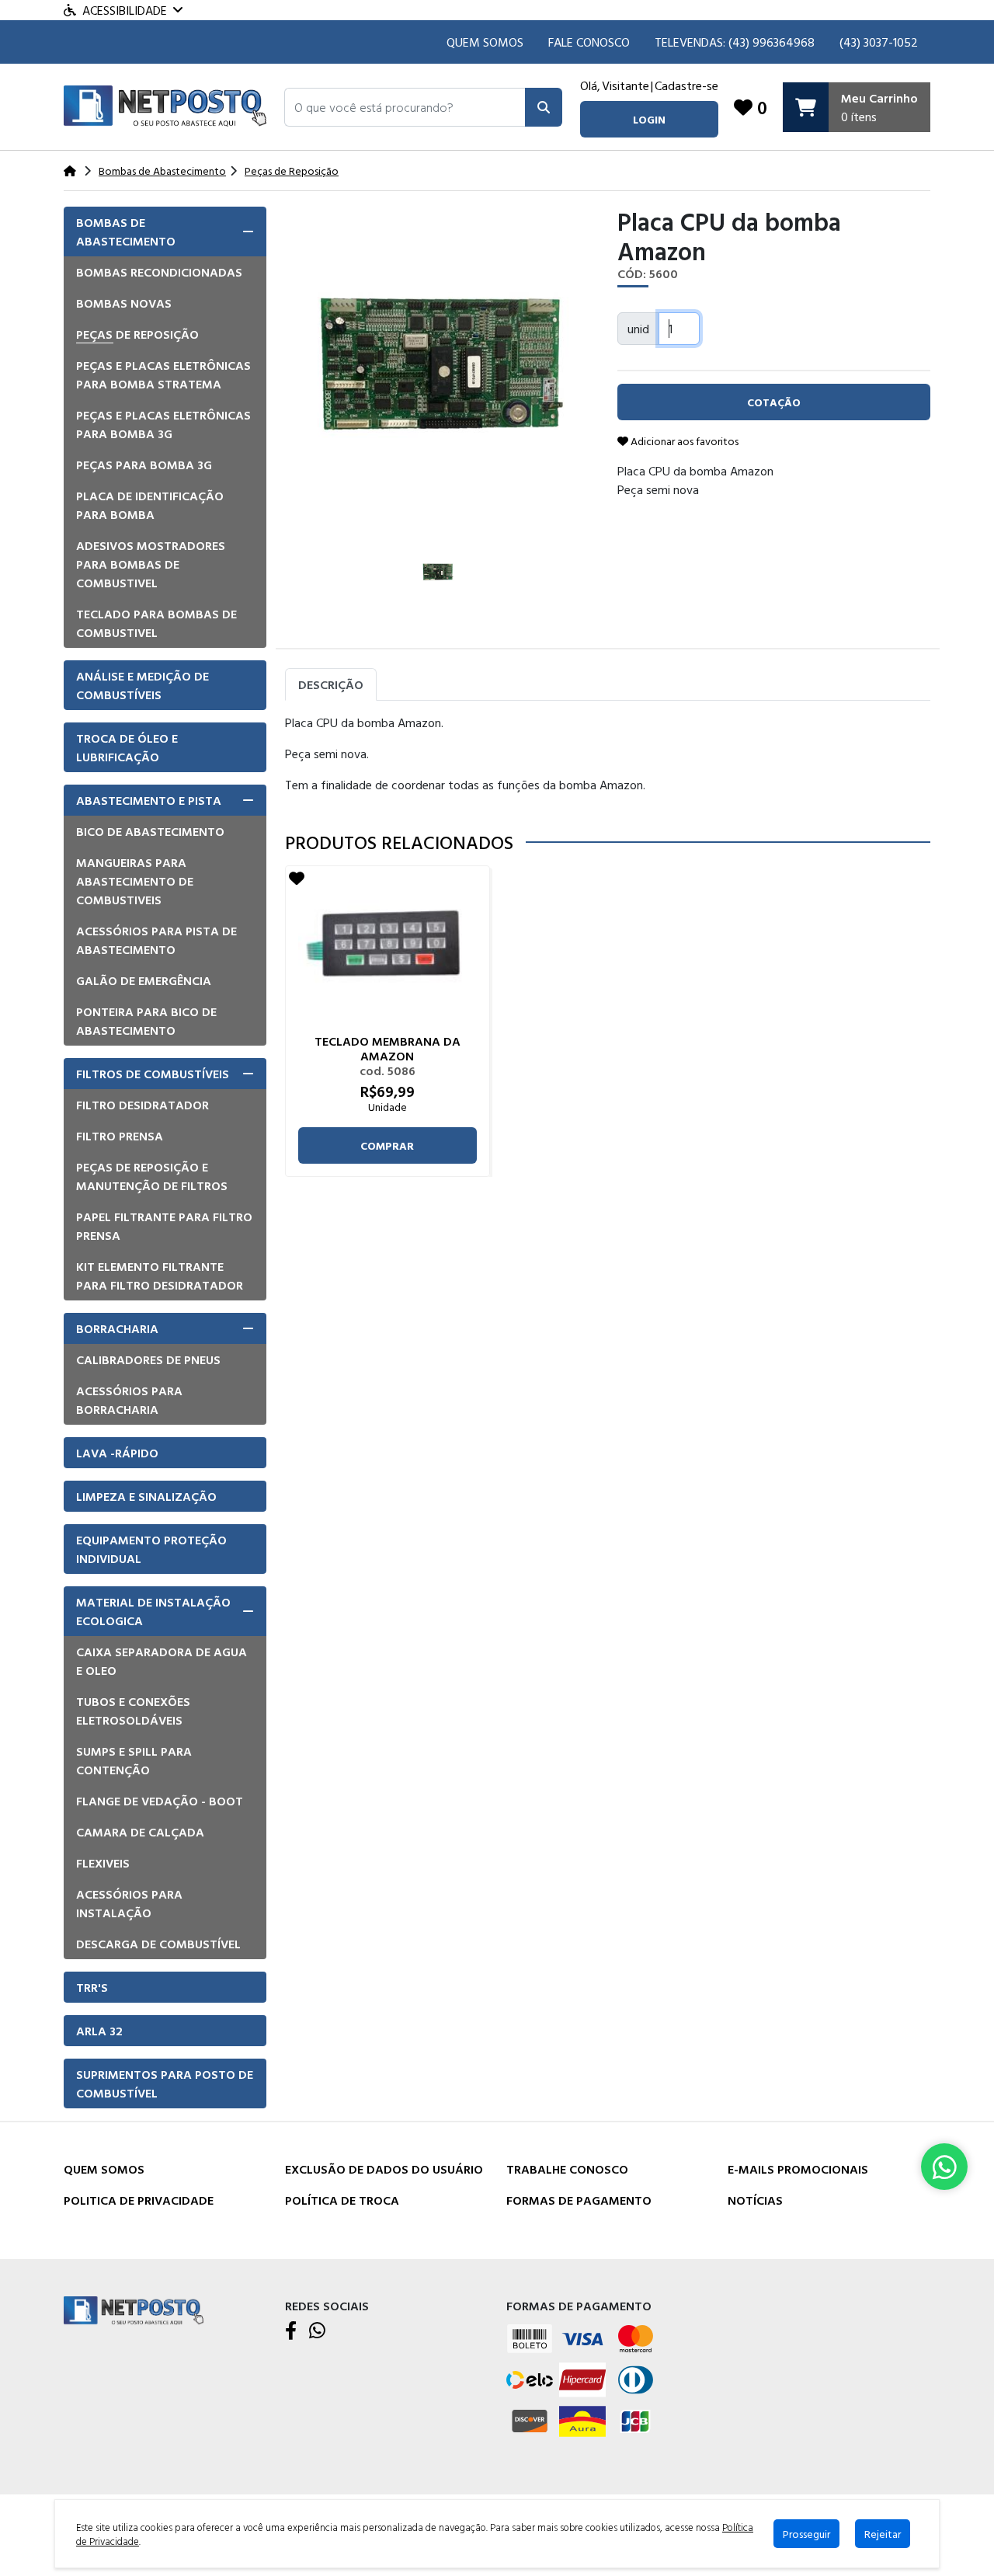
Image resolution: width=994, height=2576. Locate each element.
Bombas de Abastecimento (126, 231)
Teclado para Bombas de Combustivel (156, 623)
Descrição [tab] (331, 684)
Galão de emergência (144, 980)
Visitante (626, 85)
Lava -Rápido (117, 1453)
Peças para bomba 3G (144, 465)
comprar (387, 1145)
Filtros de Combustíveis (153, 1074)
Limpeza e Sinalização (146, 1496)
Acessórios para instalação (129, 1903)
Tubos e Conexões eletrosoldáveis (133, 1711)
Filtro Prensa (120, 1136)
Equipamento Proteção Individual (151, 1549)
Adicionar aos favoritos (683, 441)
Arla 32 (99, 2031)
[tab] (165, 231)
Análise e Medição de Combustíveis (142, 685)
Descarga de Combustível (158, 1944)
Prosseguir (806, 2534)
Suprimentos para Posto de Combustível (165, 2083)
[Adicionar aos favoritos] (297, 878)
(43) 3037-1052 (879, 42)
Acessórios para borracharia (129, 1400)
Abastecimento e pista (149, 800)
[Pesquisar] (544, 107)
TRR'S (92, 1987)
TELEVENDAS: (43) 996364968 (735, 42)
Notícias (755, 2200)
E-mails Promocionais (798, 2169)
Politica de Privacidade (139, 2200)
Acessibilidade (125, 10)
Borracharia (117, 1328)
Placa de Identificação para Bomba (150, 505)
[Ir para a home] (134, 2309)
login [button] (649, 119)
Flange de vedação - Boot (160, 1801)
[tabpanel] (608, 760)
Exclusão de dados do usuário (384, 2169)
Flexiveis (103, 1863)
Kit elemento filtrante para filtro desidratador (160, 1276)
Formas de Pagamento (579, 2200)
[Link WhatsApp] (944, 2167)
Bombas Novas (124, 303)
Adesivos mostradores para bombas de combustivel (151, 564)
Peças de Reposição (137, 334)
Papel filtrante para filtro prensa (164, 1226)
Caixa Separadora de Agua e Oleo (162, 1661)
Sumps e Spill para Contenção (134, 1760)
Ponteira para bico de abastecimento (146, 1021)
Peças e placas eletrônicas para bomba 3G (163, 424)
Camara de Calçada (140, 1832)
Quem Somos (485, 42)
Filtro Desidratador (142, 1105)
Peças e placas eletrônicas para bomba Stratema (163, 374)
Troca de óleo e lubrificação (127, 747)
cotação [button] (774, 402)
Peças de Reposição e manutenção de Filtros (152, 1176)
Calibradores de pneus (148, 1359)
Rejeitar (883, 2534)
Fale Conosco (589, 42)
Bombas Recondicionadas (159, 272)
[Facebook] (291, 2331)
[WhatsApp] (317, 2331)
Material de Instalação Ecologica (153, 1611)
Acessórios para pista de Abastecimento (156, 940)
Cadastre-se (686, 85)
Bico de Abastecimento (150, 831)
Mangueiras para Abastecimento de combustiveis (135, 881)
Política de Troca (342, 2200)
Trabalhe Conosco (567, 2169)
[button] (405, 107)
